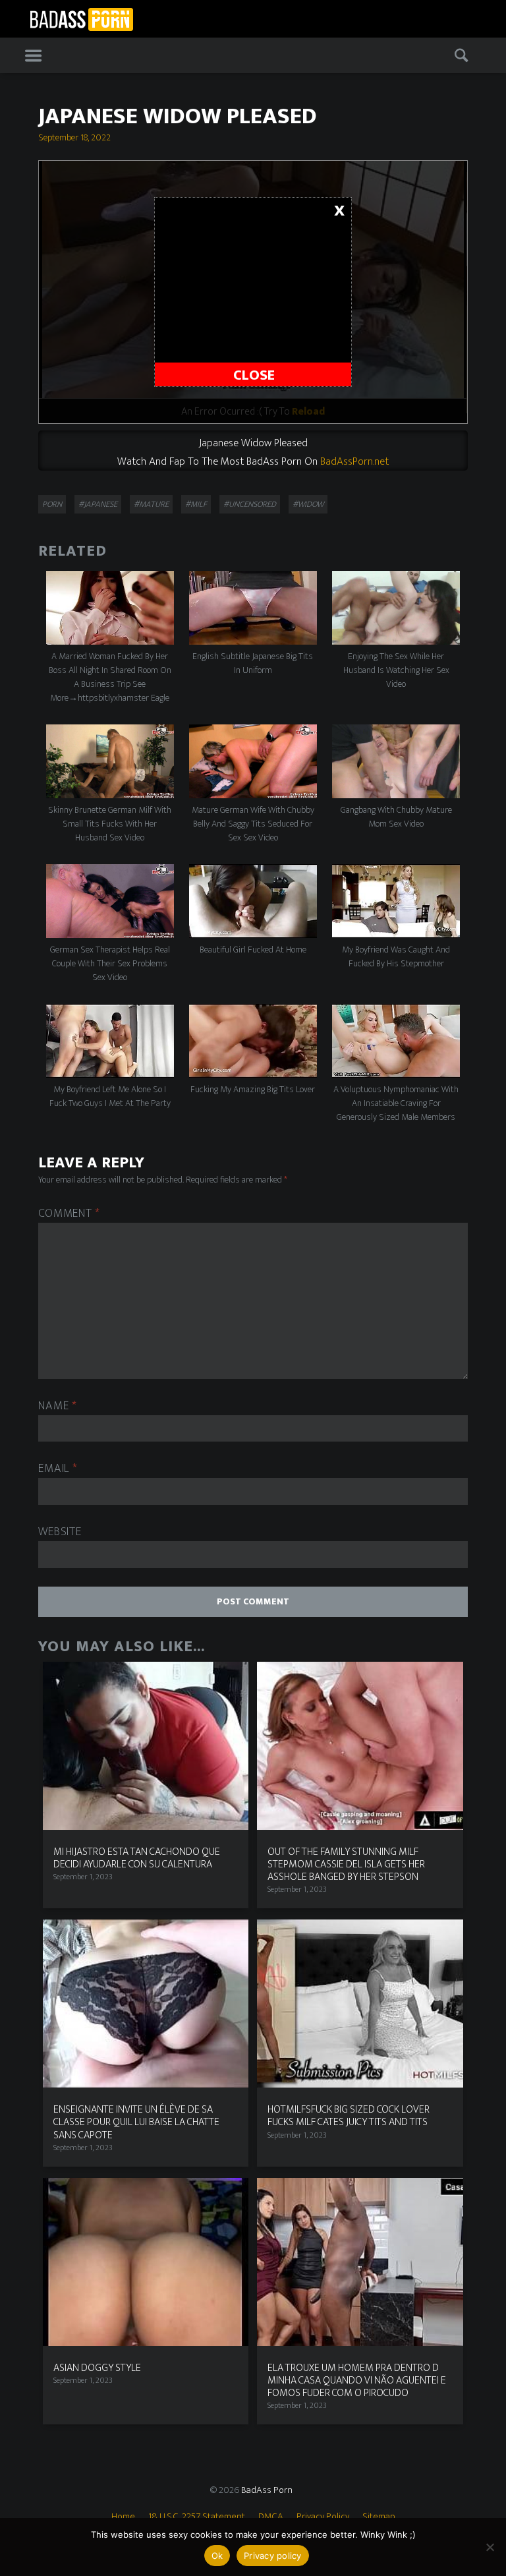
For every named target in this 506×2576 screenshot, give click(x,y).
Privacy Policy (323, 2516)
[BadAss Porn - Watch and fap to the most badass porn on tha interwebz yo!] (81, 18)
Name (57, 1406)
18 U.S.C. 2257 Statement (197, 2516)
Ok (217, 2556)
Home (123, 2516)
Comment (69, 1214)
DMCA (271, 2516)
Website (60, 1532)
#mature (151, 504)
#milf (196, 504)
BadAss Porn (267, 2490)
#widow (308, 504)
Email (58, 1469)
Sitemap (379, 2516)
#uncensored (250, 504)
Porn (52, 504)
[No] (490, 2547)
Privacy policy (273, 2556)
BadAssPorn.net (354, 461)
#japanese (98, 504)
